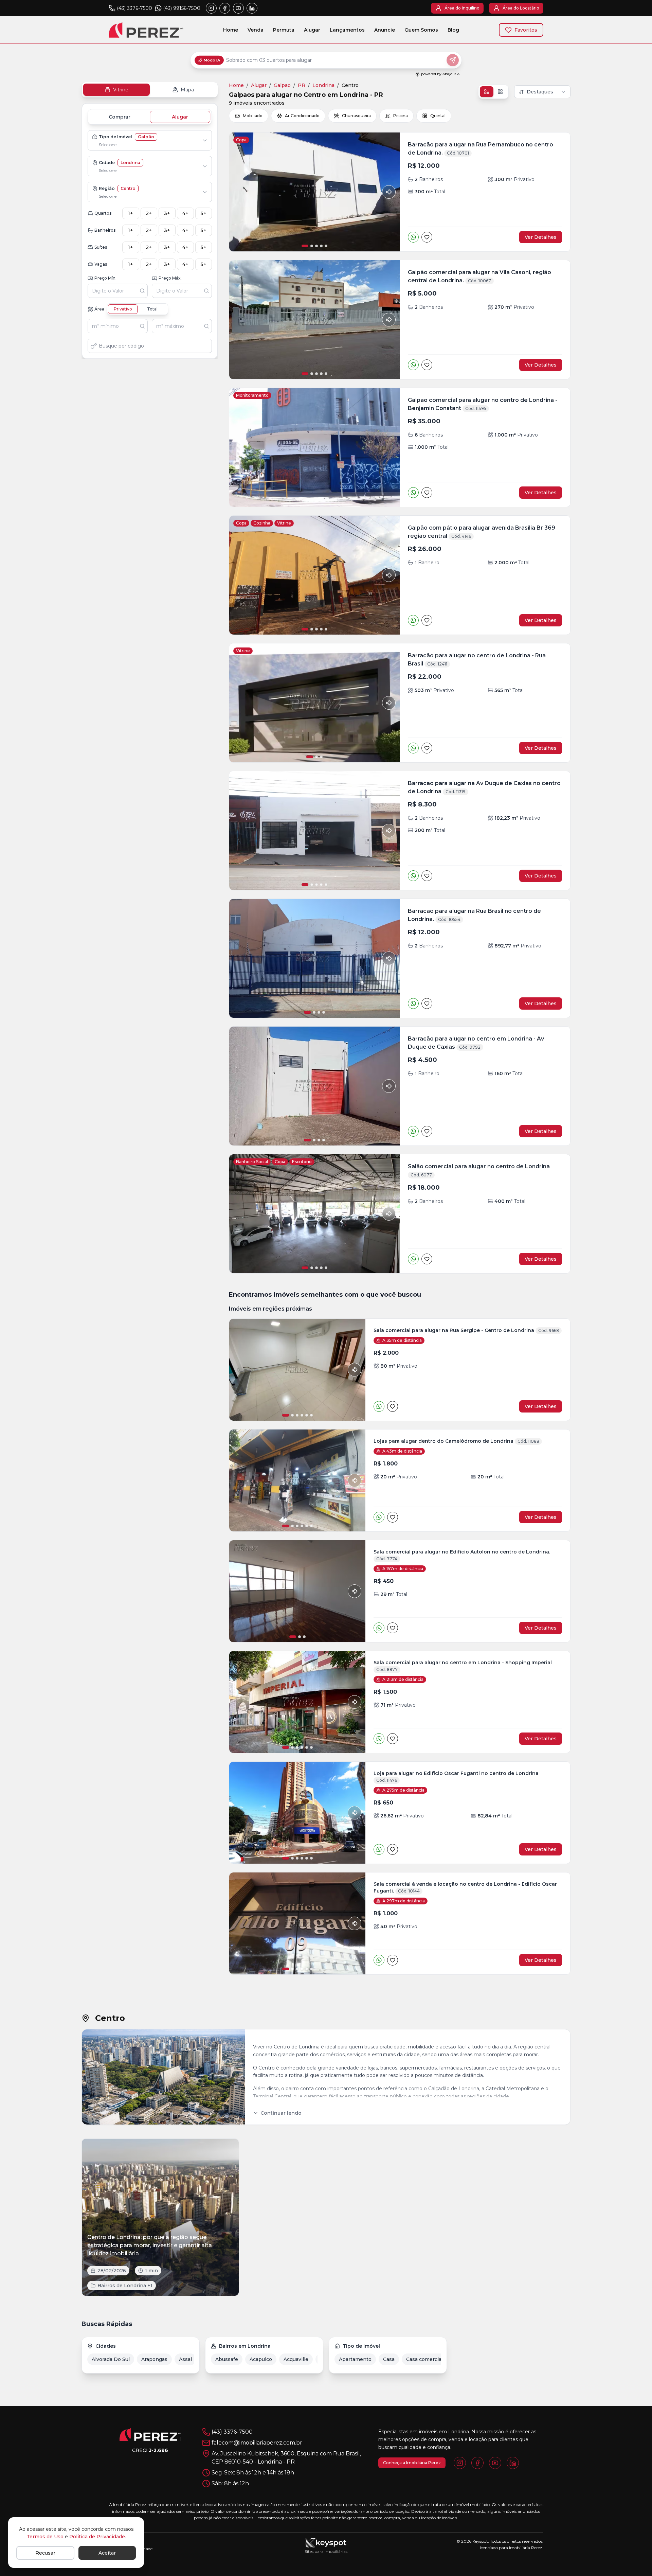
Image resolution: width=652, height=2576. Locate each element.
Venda (256, 30)
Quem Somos (421, 30)
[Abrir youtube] (238, 8)
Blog (453, 30)
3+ (167, 213)
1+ (131, 213)
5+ (204, 213)
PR (302, 85)
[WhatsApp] (413, 237)
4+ (185, 213)
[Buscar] (144, 291)
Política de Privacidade (97, 2537)
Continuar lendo (281, 2113)
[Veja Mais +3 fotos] (297, 1923)
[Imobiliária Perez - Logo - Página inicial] (146, 30)
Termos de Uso (45, 2537)
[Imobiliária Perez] (150, 2434)
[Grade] (500, 92)
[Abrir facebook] (225, 8)
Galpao (282, 85)
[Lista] (487, 92)
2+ (149, 213)
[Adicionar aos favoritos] (427, 237)
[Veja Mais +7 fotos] (297, 1702)
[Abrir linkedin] (252, 8)
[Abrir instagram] (211, 8)
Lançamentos (347, 30)
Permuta (284, 30)
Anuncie (385, 30)
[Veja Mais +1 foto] (297, 1370)
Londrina (323, 85)
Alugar (312, 30)
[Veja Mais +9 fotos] (297, 1813)
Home (231, 30)
